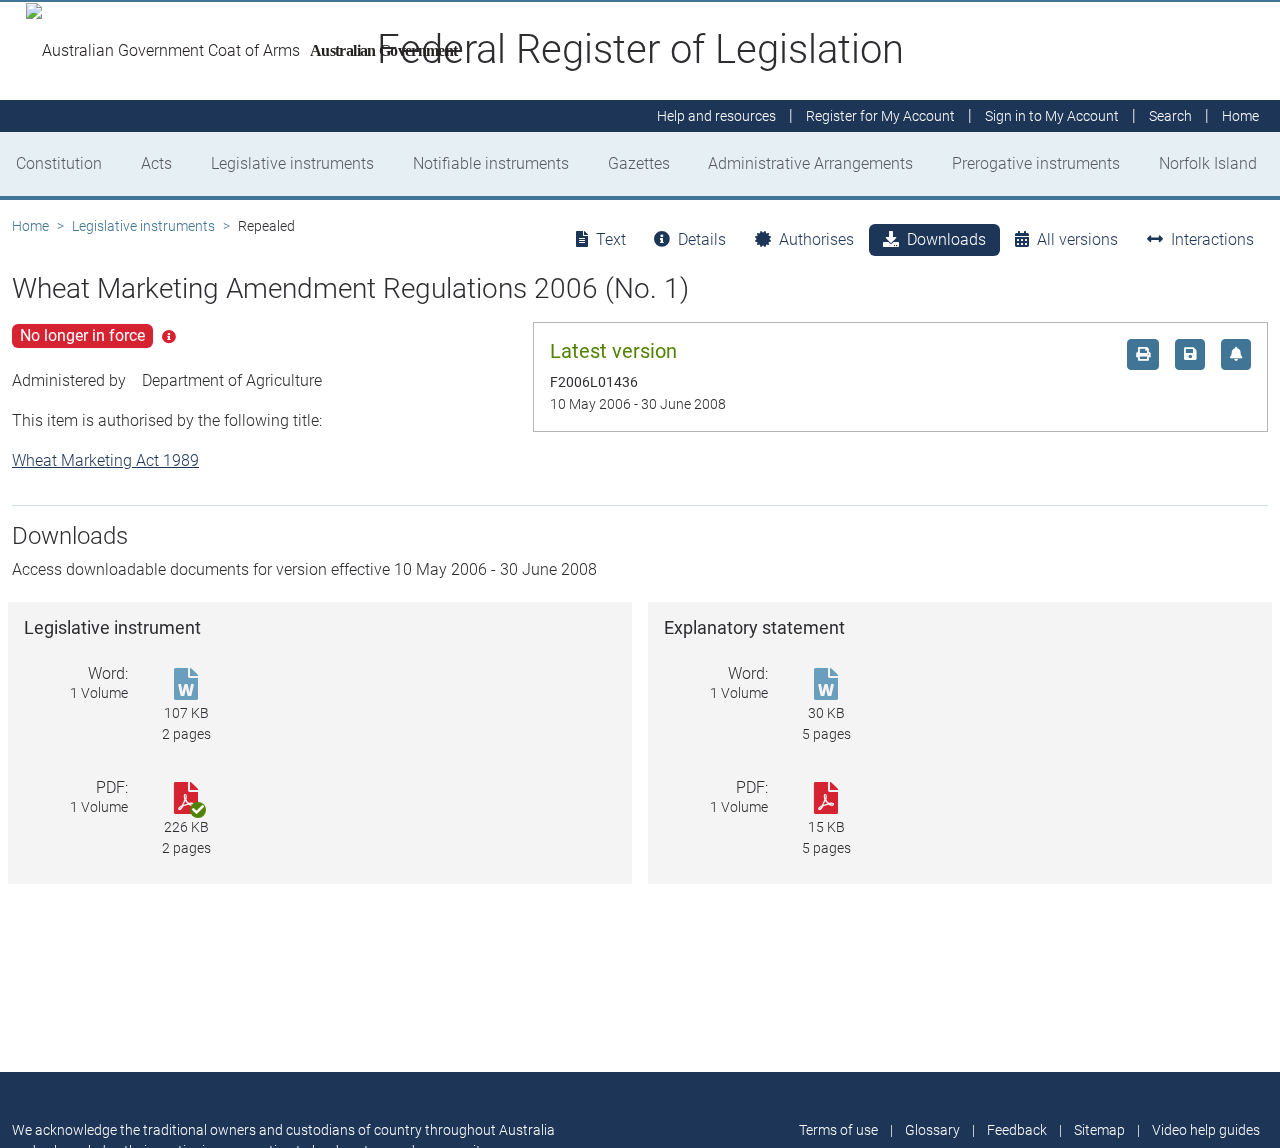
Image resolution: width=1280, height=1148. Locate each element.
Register (880, 116)
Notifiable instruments (491, 163)
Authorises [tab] (816, 239)
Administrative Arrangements (810, 163)
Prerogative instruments (1036, 163)
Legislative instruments (292, 163)
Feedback (1017, 1130)
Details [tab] (702, 239)
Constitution (59, 163)
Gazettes (639, 163)
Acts (156, 163)
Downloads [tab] (946, 239)
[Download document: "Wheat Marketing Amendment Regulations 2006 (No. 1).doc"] (186, 685)
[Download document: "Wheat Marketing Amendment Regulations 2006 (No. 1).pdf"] (826, 799)
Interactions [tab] (1212, 239)
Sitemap (1099, 1130)
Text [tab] (611, 239)
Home (30, 226)
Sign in (1052, 116)
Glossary (932, 1130)
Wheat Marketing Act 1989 (105, 460)
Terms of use (838, 1130)
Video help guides (1206, 1130)
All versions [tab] (1077, 239)
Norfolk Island (1208, 163)
